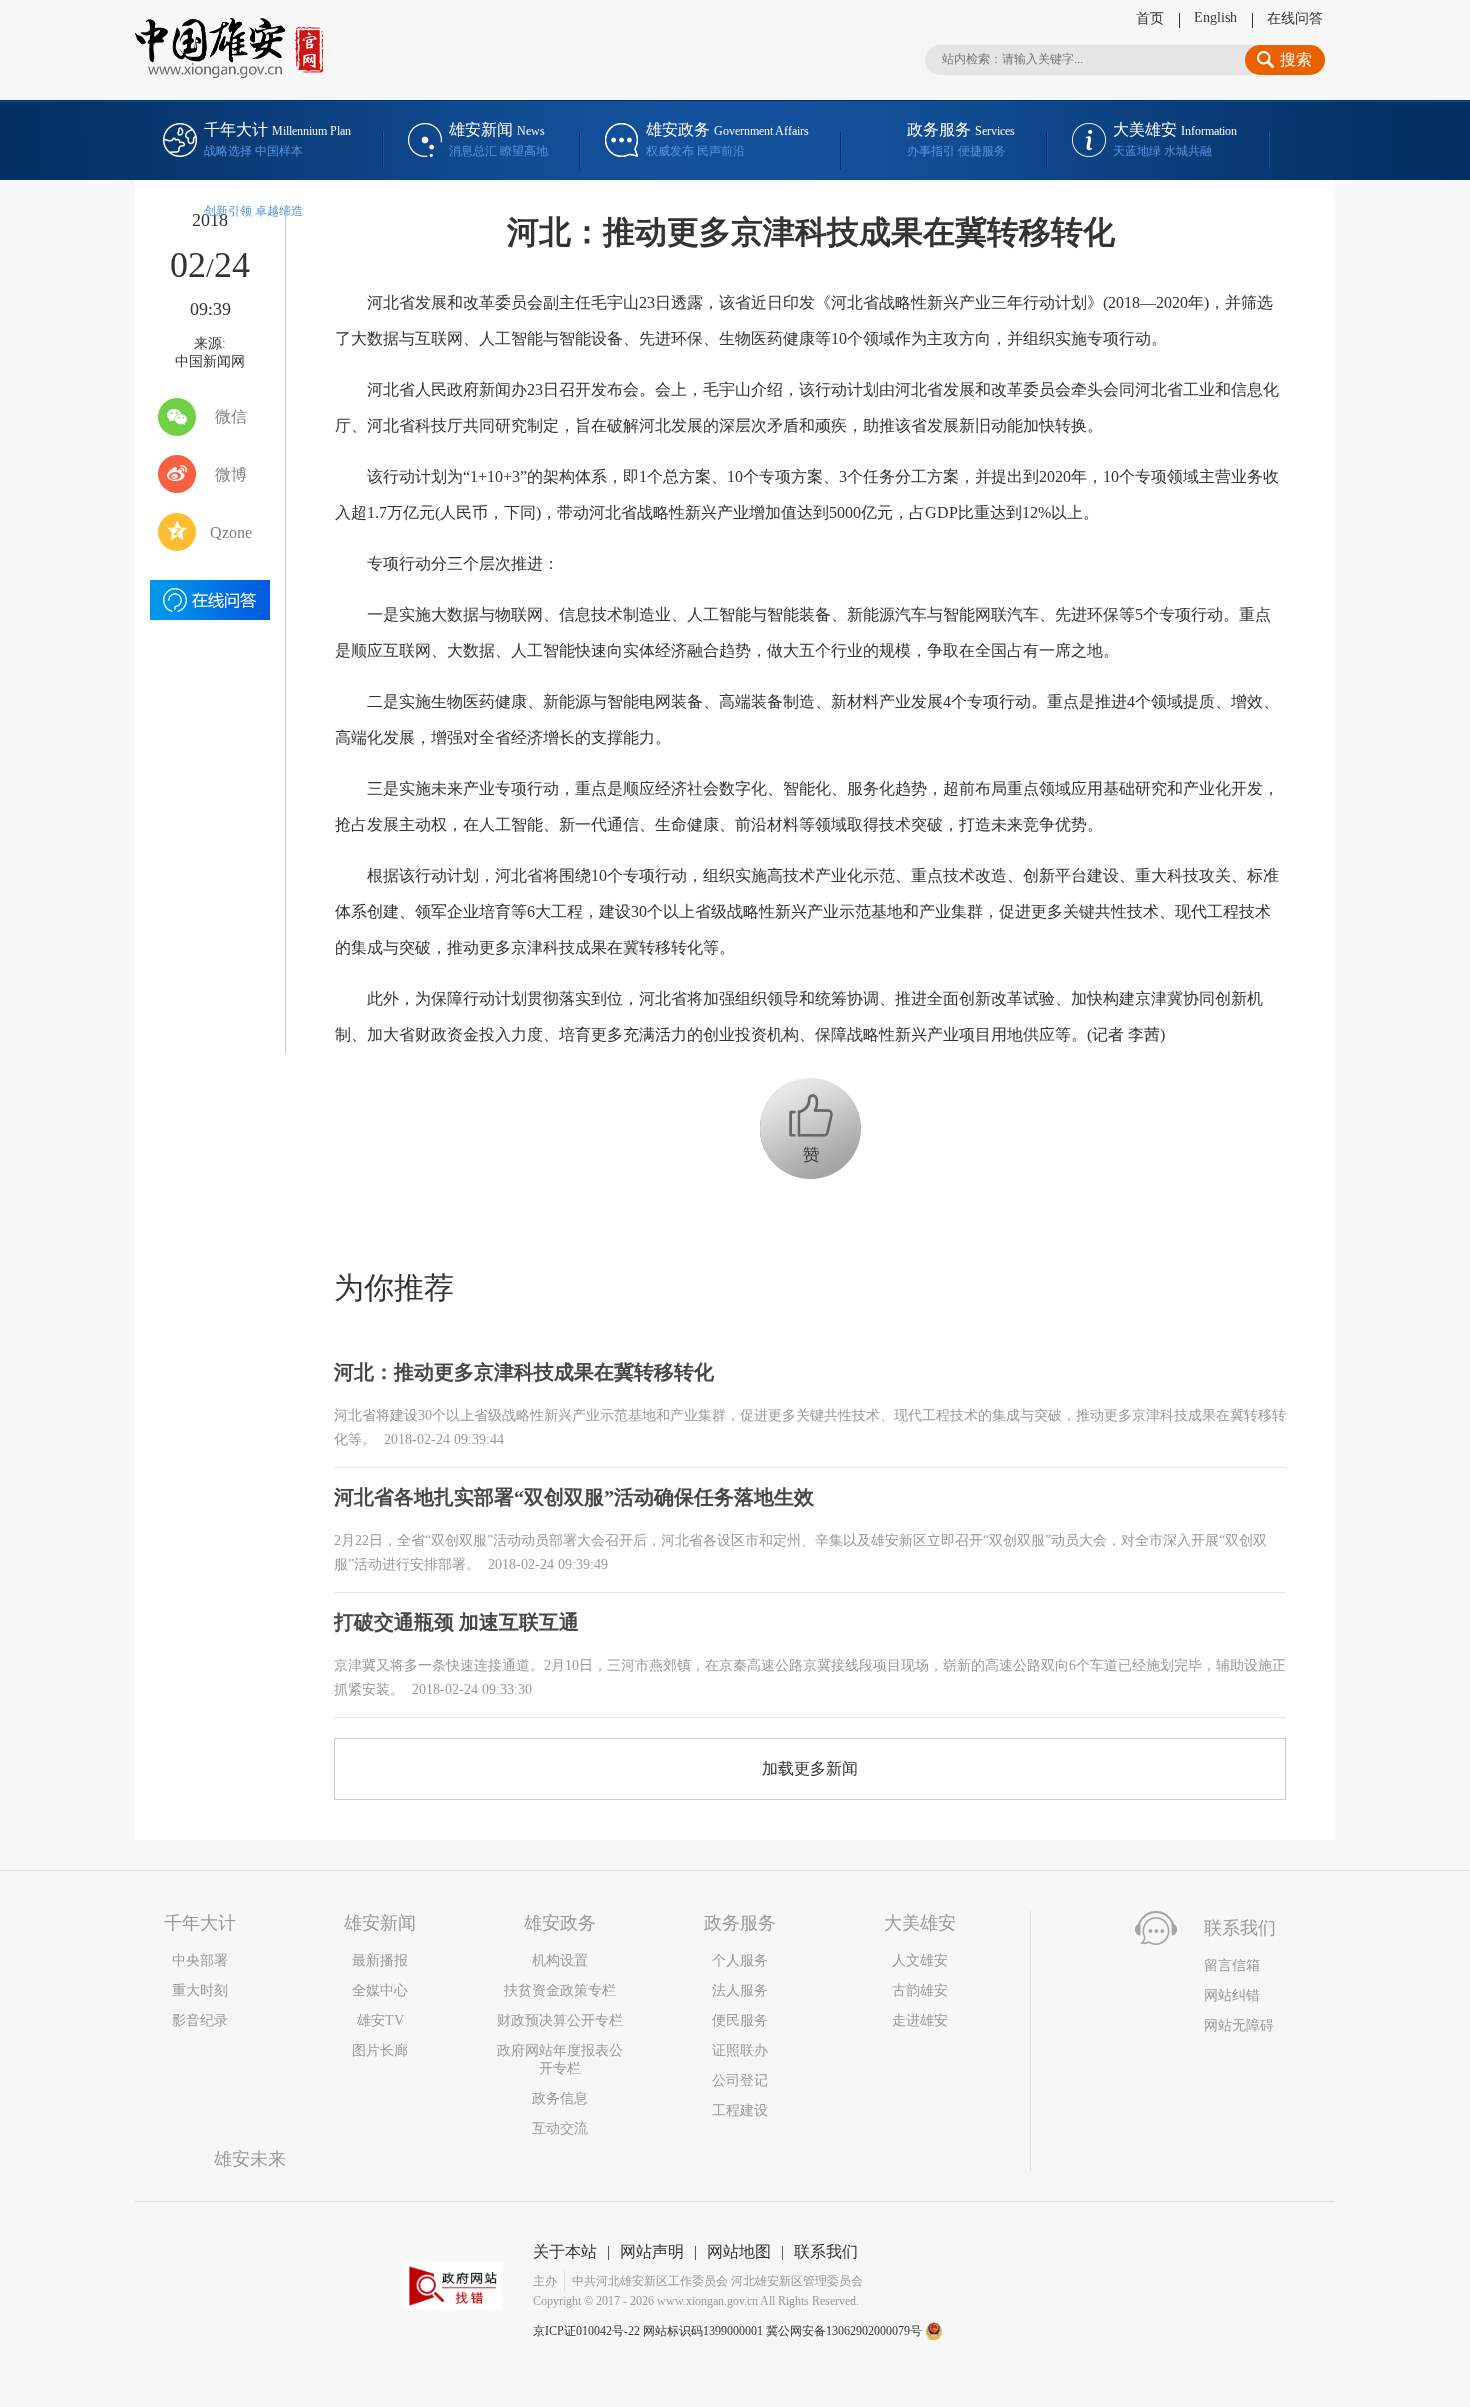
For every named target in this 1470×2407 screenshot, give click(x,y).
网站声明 (652, 2251)
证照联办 (740, 2050)
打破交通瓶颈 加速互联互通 (456, 1622)
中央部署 (200, 1960)
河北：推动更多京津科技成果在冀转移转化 (524, 1372)
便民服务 (740, 2020)
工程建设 (740, 2110)
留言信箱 (1232, 1965)
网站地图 (739, 2251)
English (1215, 17)
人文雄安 (920, 1960)
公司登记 (740, 2080)
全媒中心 (380, 1990)
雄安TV (380, 2020)
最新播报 (380, 1960)
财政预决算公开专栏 (560, 2020)
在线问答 (1295, 18)
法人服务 (740, 1990)
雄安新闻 (380, 1923)
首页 (1150, 18)
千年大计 (200, 1923)
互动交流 (560, 2128)
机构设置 (560, 1960)
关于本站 (565, 2251)
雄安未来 (250, 2159)
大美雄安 (920, 1923)
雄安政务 (560, 1923)
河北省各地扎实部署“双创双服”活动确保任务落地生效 (574, 1497)
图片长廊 (380, 2050)
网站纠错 (1232, 1995)
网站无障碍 (1239, 2025)
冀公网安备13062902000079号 (845, 2331)
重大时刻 (200, 1990)
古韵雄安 (920, 1990)
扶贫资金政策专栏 (560, 1990)
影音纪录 (200, 2020)
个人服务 (740, 1960)
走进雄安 (920, 2020)
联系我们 (826, 2251)
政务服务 (740, 1923)
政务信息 (560, 2098)
